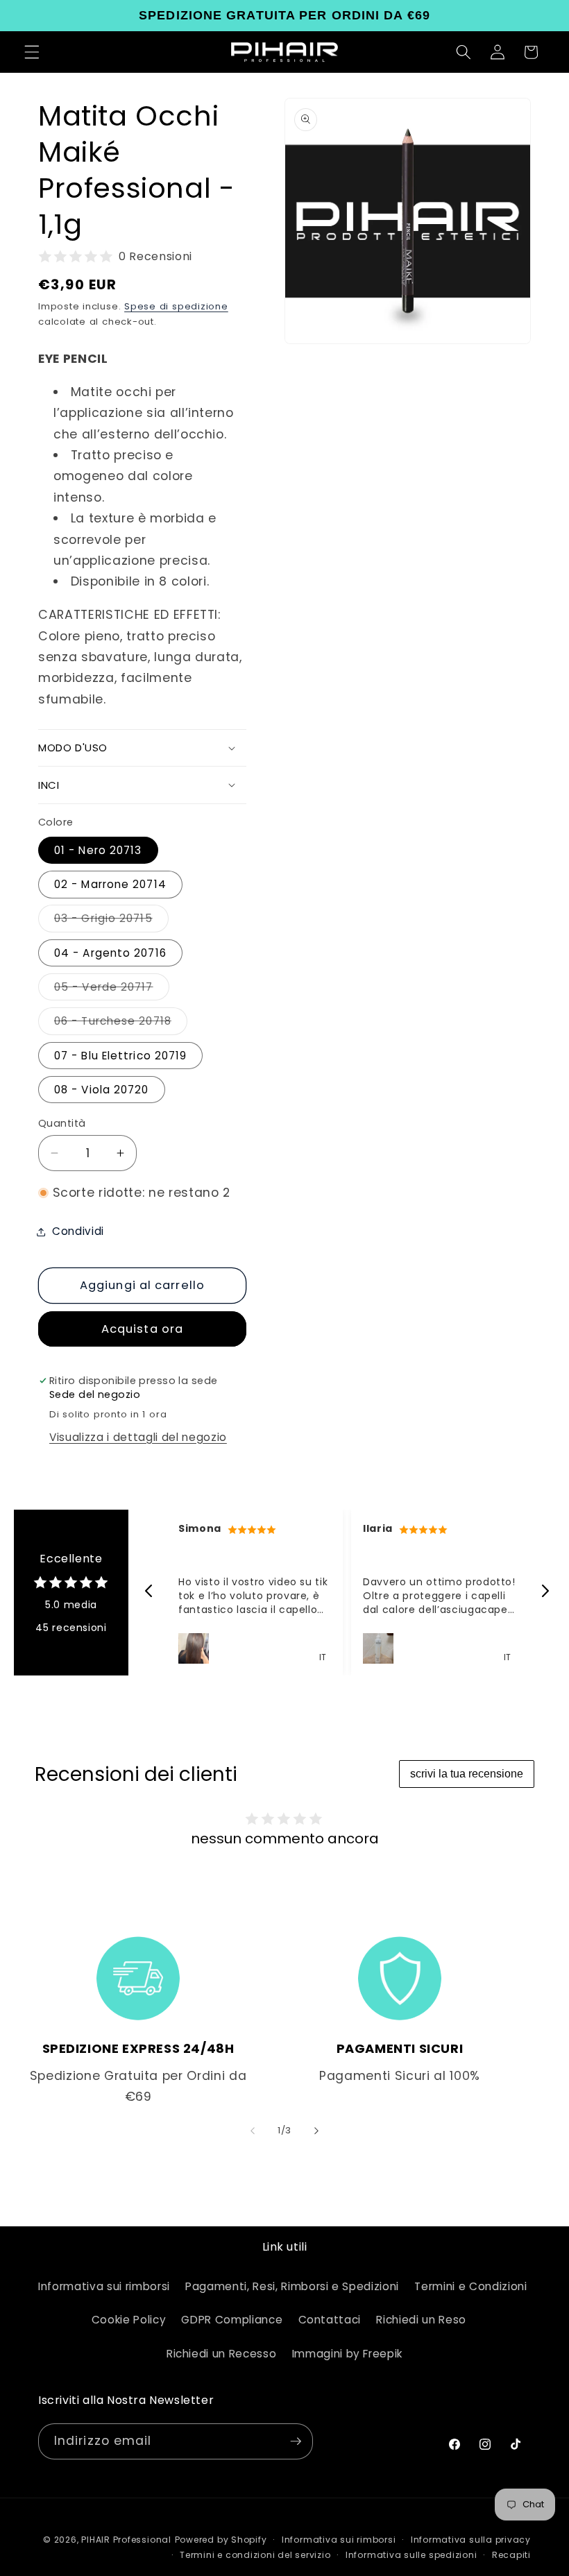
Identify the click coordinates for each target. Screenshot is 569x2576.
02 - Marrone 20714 (110, 884)
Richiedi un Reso (421, 2320)
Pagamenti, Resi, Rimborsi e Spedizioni (292, 2286)
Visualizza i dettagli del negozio (138, 1437)
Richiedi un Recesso (222, 2354)
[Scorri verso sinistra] (253, 2131)
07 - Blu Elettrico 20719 (120, 1056)
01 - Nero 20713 (98, 850)
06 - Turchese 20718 (121, 1024)
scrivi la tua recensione (467, 1774)
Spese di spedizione (176, 306)
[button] (32, 52)
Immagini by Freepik (348, 2354)
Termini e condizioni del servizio (255, 2555)
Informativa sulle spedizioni (411, 2555)
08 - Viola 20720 (102, 1090)
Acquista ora (142, 1329)
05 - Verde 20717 (112, 990)
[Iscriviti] (296, 2441)
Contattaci (330, 2320)
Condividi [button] (78, 1231)
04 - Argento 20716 (110, 953)
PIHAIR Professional (126, 2540)
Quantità (62, 1123)
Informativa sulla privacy (471, 2540)
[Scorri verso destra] (316, 2131)
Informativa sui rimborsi (104, 2286)
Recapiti (511, 2555)
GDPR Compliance (232, 2320)
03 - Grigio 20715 (111, 921)
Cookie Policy (129, 2320)
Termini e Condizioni (470, 2286)
